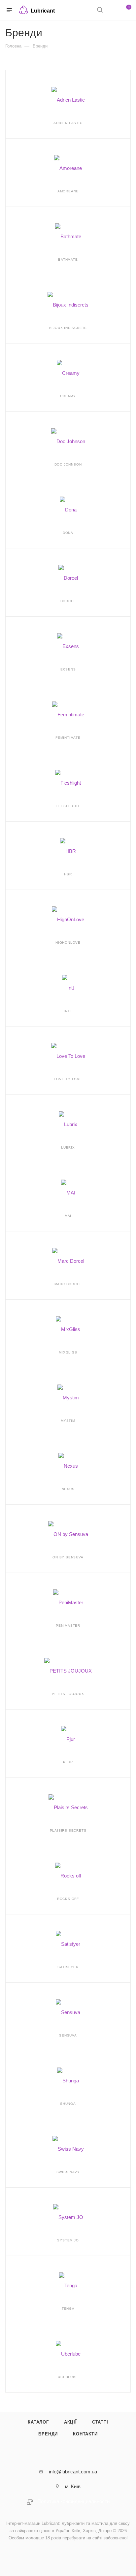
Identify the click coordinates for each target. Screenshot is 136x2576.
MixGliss (68, 1352)
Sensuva (68, 2035)
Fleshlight (68, 806)
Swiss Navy (68, 2172)
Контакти (85, 2434)
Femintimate (68, 738)
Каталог (38, 2422)
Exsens (68, 669)
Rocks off (68, 1899)
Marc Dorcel (68, 1284)
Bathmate (68, 260)
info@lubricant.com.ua (73, 2472)
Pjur (68, 1762)
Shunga (68, 2104)
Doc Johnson (68, 464)
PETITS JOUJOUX (68, 1694)
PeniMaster (68, 1626)
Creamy (68, 396)
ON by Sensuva (68, 1557)
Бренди (48, 2434)
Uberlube (68, 2377)
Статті (100, 2422)
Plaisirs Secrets (68, 1830)
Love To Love (68, 1079)
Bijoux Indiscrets (68, 328)
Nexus (68, 1489)
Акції (70, 2422)
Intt (68, 1011)
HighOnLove (68, 943)
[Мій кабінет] (112, 10)
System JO (68, 2240)
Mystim (68, 1421)
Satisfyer (68, 1967)
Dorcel (68, 601)
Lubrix (68, 1147)
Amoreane (68, 191)
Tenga (68, 2309)
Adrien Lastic (68, 123)
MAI (68, 1216)
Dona (68, 533)
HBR (68, 874)
